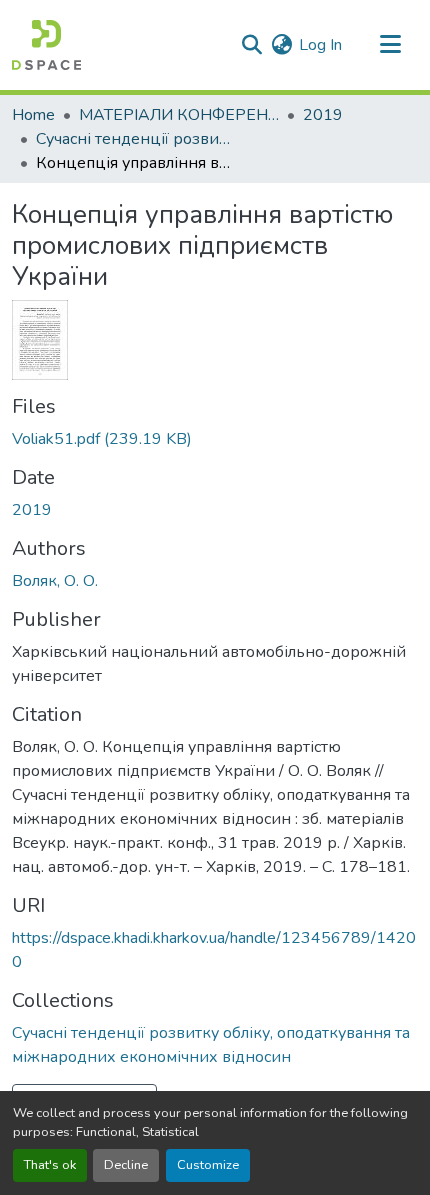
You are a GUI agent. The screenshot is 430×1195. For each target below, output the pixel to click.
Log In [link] (320, 45)
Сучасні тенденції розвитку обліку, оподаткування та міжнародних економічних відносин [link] (136, 139)
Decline (126, 1165)
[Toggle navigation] (390, 45)
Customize (208, 1165)
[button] (46, 45)
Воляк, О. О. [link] (55, 581)
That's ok (50, 1165)
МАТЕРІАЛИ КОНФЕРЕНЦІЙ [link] (179, 115)
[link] (215, 439)
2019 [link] (323, 115)
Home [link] (33, 115)
